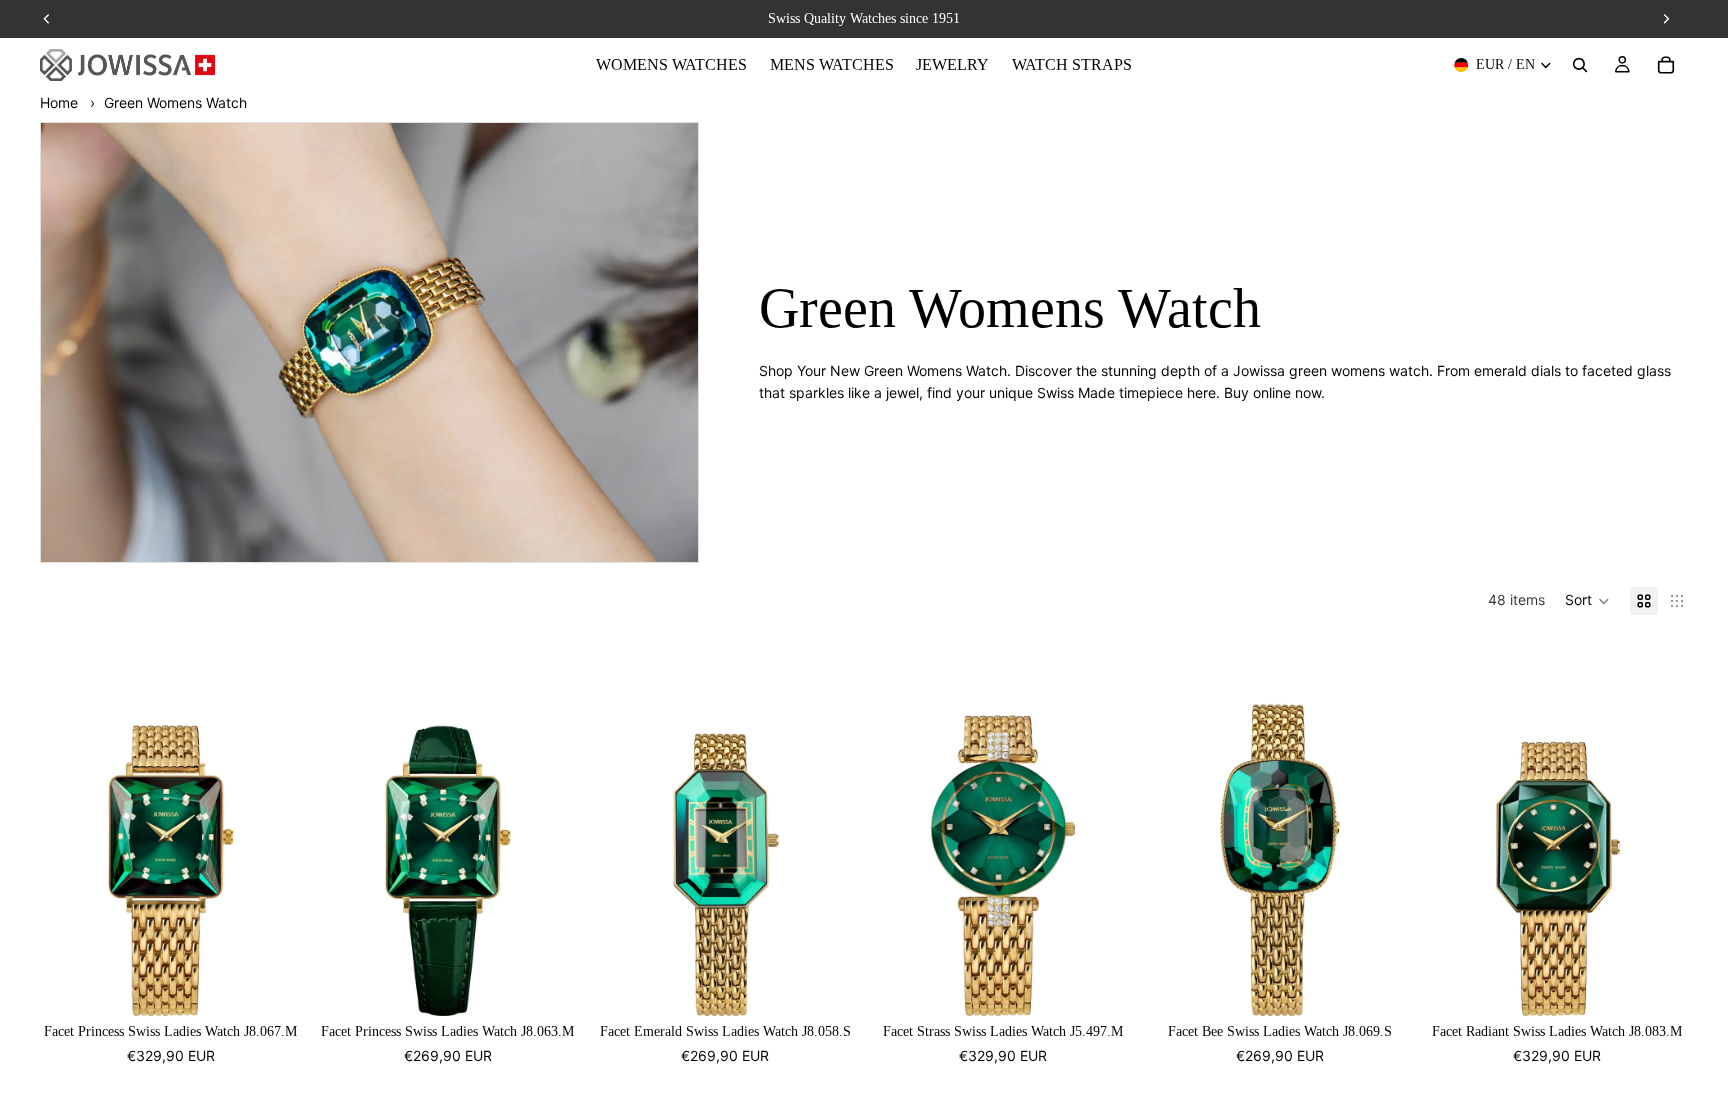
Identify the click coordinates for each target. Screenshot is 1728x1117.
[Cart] (1666, 65)
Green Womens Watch (175, 102)
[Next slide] (271, 827)
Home (59, 102)
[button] (1587, 601)
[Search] (1580, 65)
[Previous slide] (70, 827)
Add (288, 984)
